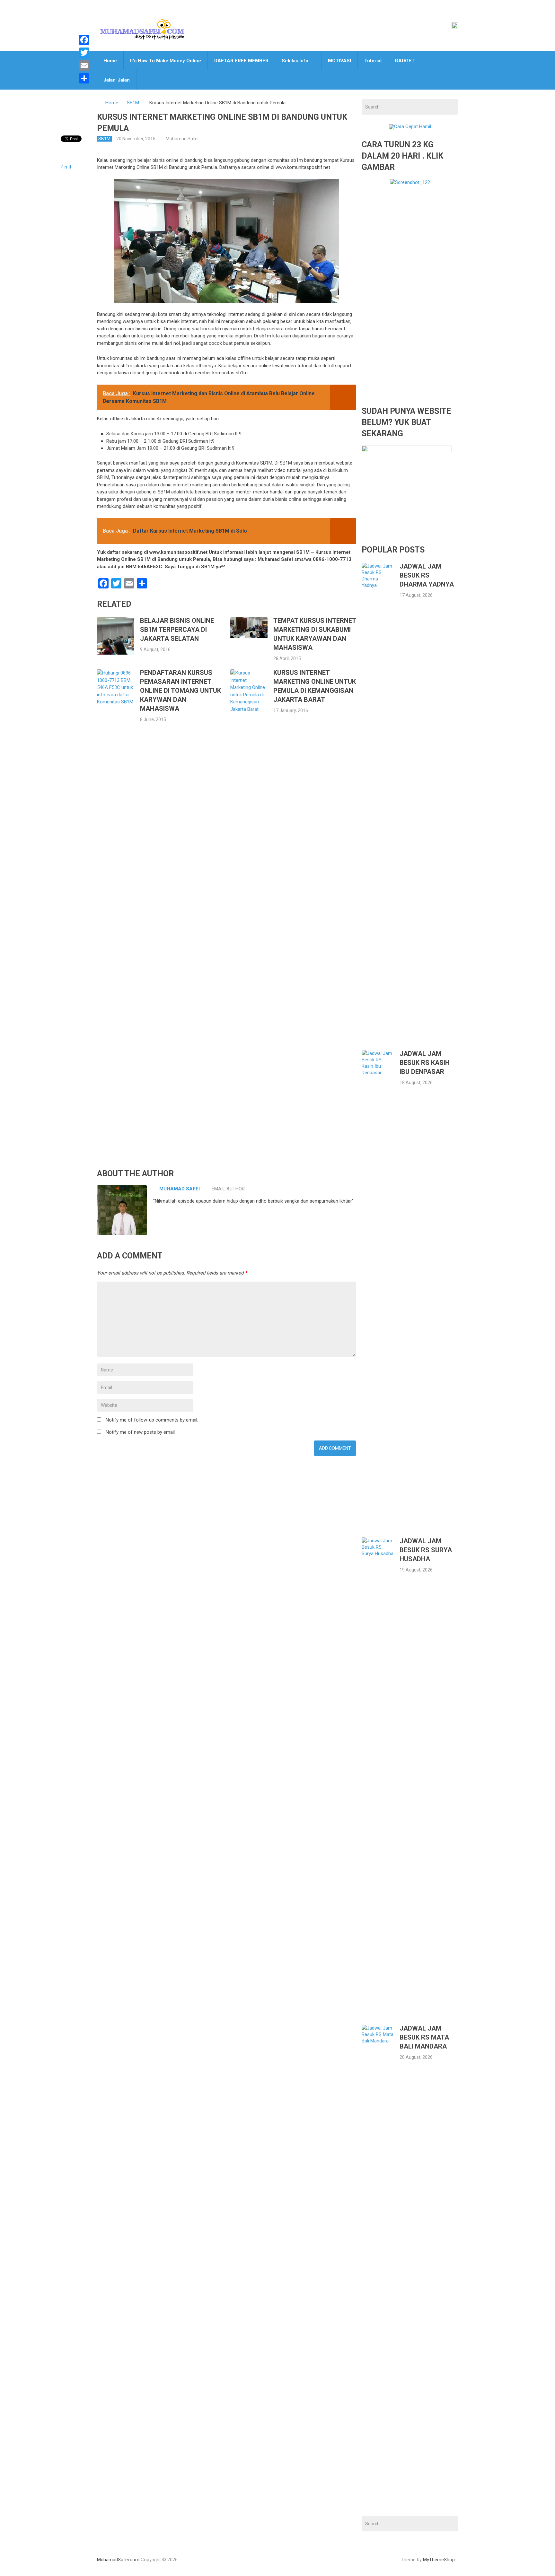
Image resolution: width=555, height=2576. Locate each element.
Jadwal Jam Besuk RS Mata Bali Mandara (424, 2037)
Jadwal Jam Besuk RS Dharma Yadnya (427, 575)
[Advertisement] (410, 300)
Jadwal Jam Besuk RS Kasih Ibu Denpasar (425, 1063)
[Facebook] (84, 40)
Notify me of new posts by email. (141, 1432)
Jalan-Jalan (117, 80)
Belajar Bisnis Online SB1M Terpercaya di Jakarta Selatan (177, 630)
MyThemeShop (439, 2560)
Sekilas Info (295, 61)
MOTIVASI (339, 61)
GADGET (405, 61)
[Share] (84, 78)
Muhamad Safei (182, 139)
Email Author (228, 1189)
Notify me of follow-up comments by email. (152, 1420)
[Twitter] (84, 53)
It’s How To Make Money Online (166, 61)
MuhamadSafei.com (118, 2560)
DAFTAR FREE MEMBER (241, 61)
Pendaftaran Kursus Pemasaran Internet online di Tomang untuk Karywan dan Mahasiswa (181, 691)
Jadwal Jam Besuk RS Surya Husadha (426, 1550)
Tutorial (373, 61)
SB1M (133, 103)
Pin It (66, 167)
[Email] (84, 65)
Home (110, 61)
